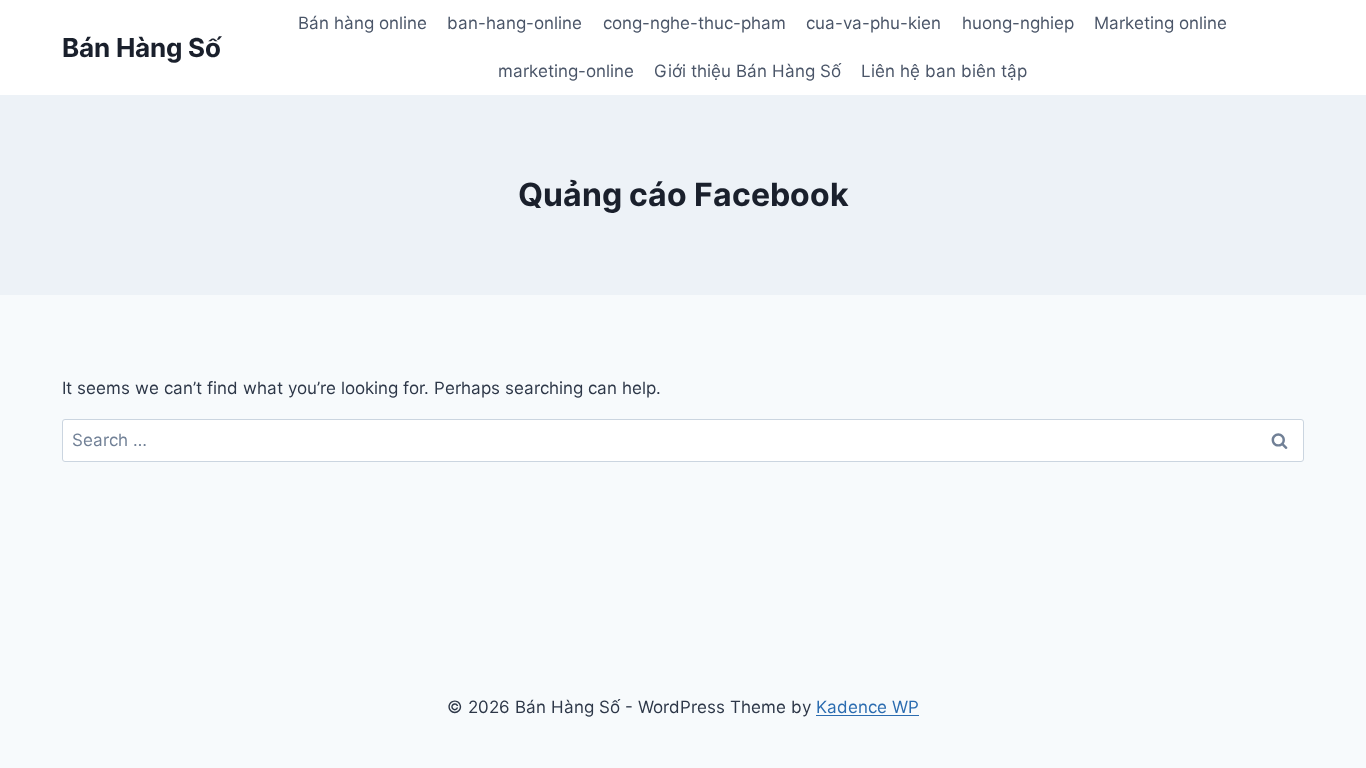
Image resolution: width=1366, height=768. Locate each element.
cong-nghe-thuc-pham (694, 23)
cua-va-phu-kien (873, 23)
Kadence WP (867, 707)
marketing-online (566, 71)
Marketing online (1160, 23)
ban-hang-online (514, 23)
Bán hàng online (362, 23)
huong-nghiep (1018, 23)
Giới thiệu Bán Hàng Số (747, 71)
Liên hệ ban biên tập (944, 71)
